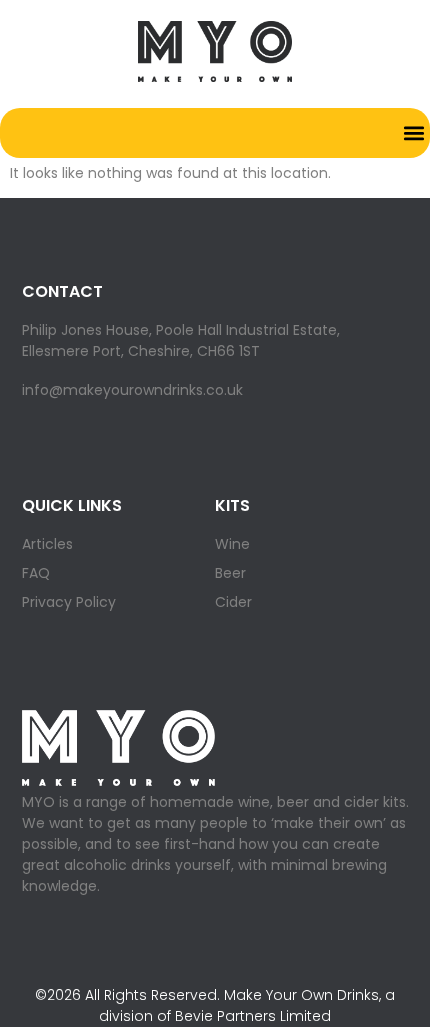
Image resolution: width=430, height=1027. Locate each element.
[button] (413, 132)
